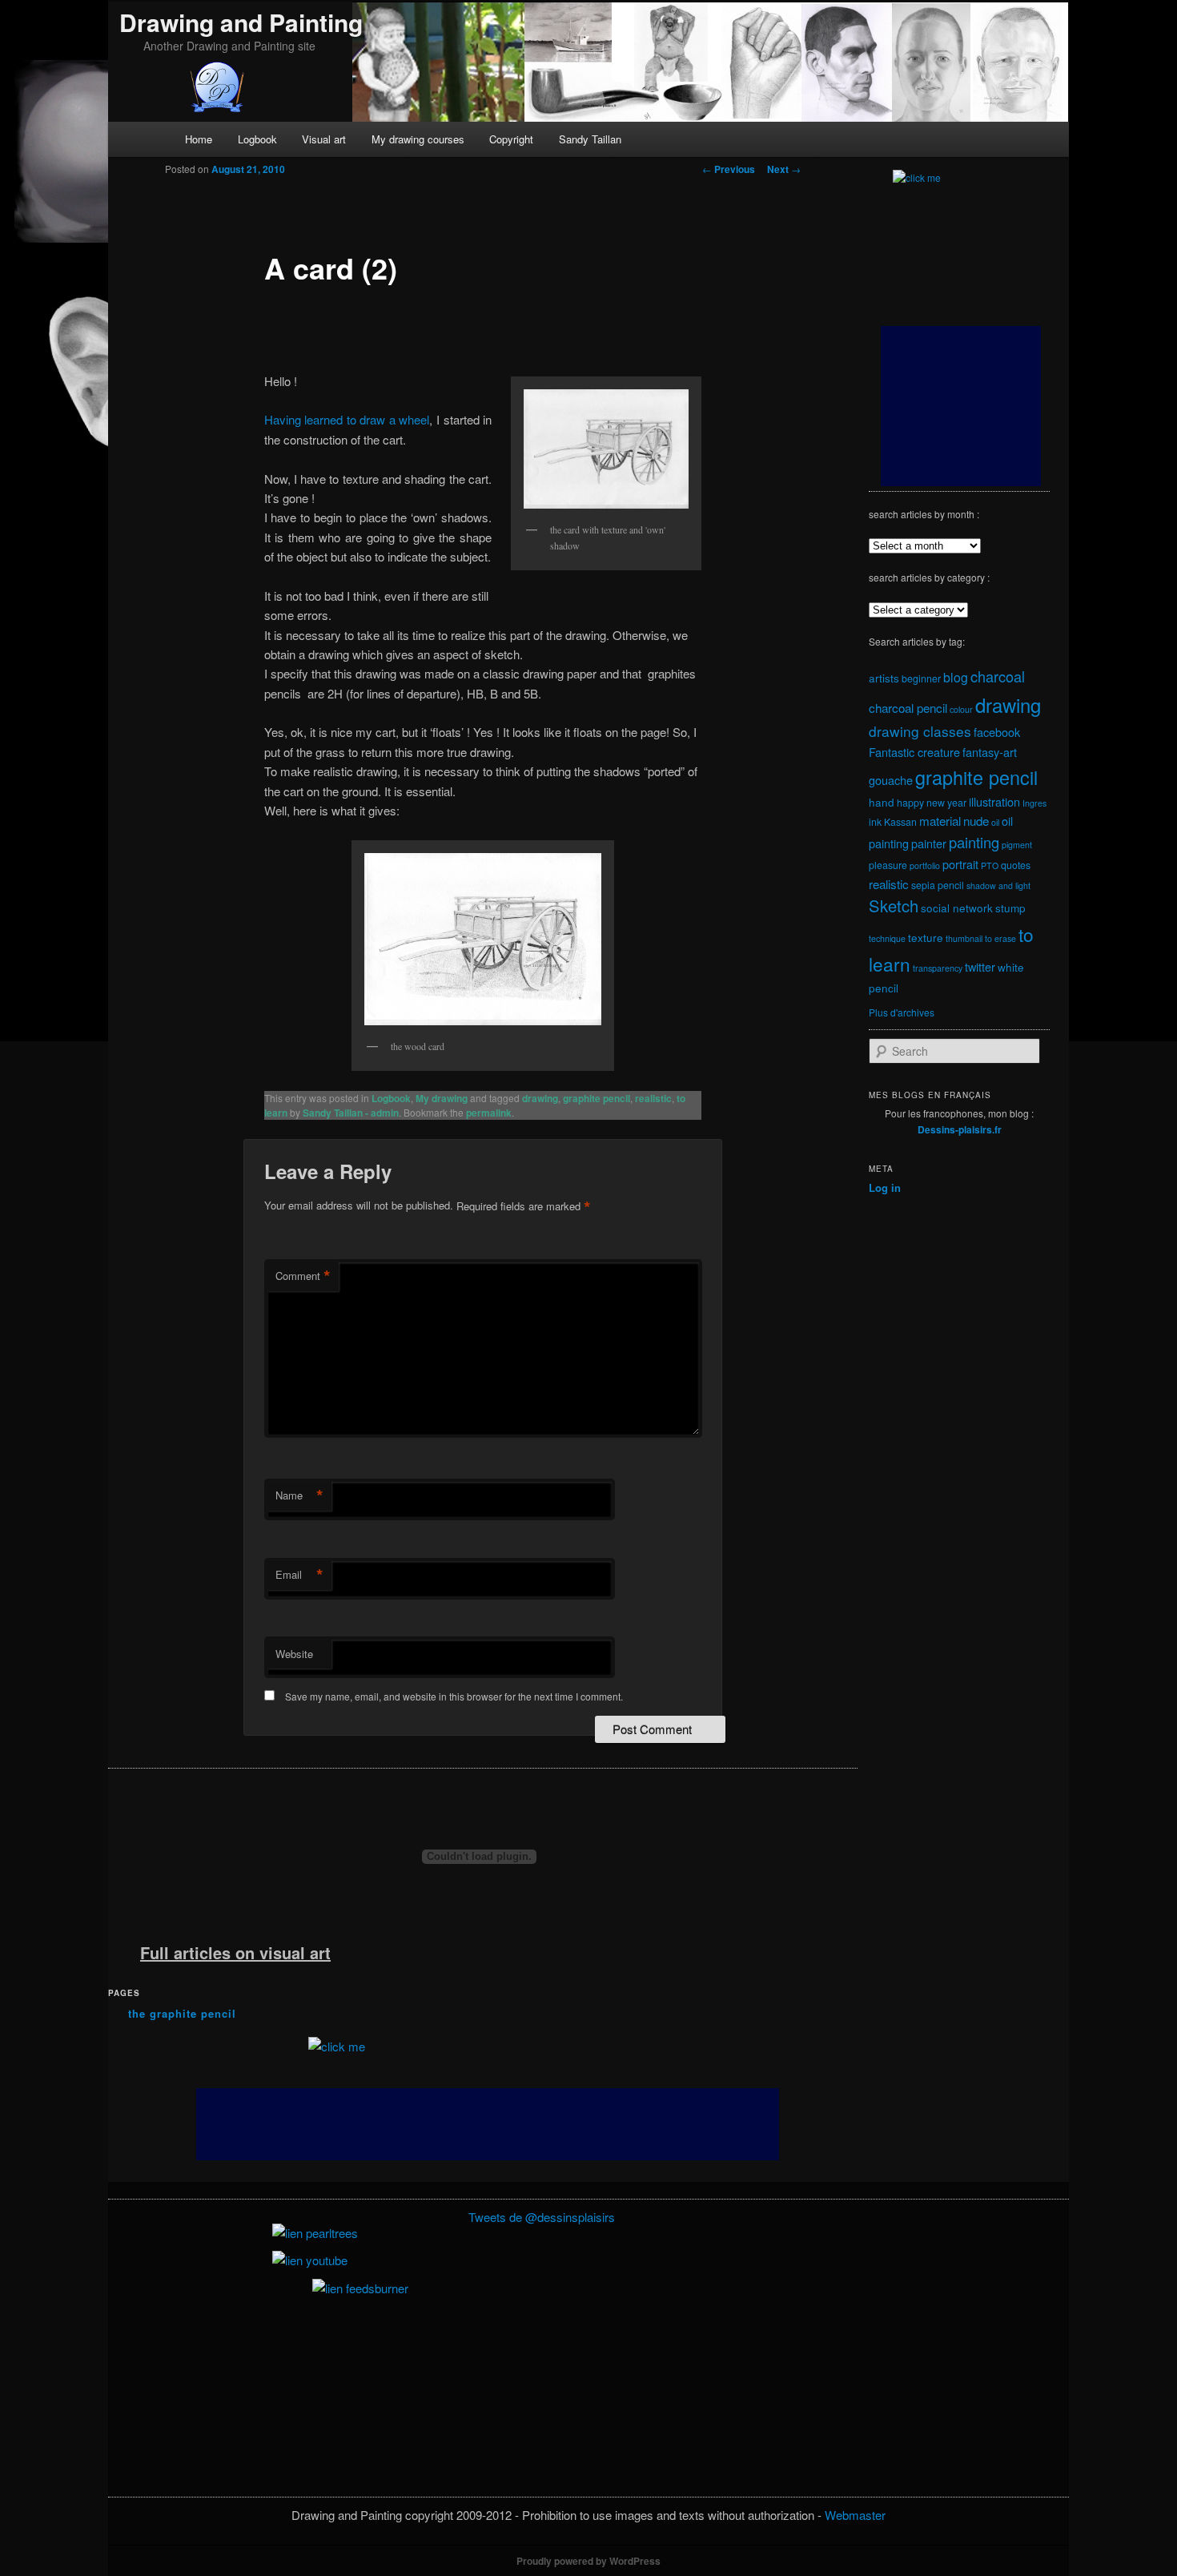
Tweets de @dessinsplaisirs (542, 2217)
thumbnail (964, 938)
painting (974, 842)
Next (784, 169)
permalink (489, 1113)
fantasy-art (990, 752)
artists (884, 678)
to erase (1000, 938)
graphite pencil (597, 1098)
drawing (540, 1098)
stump (1010, 908)
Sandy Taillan (590, 139)
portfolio (925, 865)
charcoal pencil (908, 707)
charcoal (998, 676)
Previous (729, 169)
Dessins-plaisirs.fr (960, 1129)
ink (875, 822)
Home (199, 139)
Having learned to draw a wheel (347, 419)
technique (887, 938)
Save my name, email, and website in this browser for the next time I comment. (454, 1696)
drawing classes (920, 731)
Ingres (1034, 803)
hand (882, 802)
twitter (980, 966)
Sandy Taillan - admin (351, 1113)
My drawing (442, 1098)
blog (956, 677)
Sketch (894, 906)
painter (929, 843)
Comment (303, 1276)
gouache (891, 780)
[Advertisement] (488, 2124)
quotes (1016, 865)
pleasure (888, 865)
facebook (997, 732)
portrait (960, 864)
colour (961, 709)
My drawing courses (418, 139)
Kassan (900, 822)
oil (995, 822)
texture (926, 937)
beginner (921, 678)
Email (299, 1575)
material (940, 820)
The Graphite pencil (182, 2013)
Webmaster (855, 2515)
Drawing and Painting (241, 22)
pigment (1017, 845)
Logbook (257, 139)
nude (976, 820)
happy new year (932, 803)
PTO (990, 865)
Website (294, 1654)
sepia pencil (938, 885)
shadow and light (998, 885)
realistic (653, 1098)
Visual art (324, 139)
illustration (994, 801)
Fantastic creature (914, 752)
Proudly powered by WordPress (588, 2561)
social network (957, 908)
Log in (885, 1187)
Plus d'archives (902, 1012)
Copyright (511, 139)
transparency (938, 968)
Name (299, 1495)
